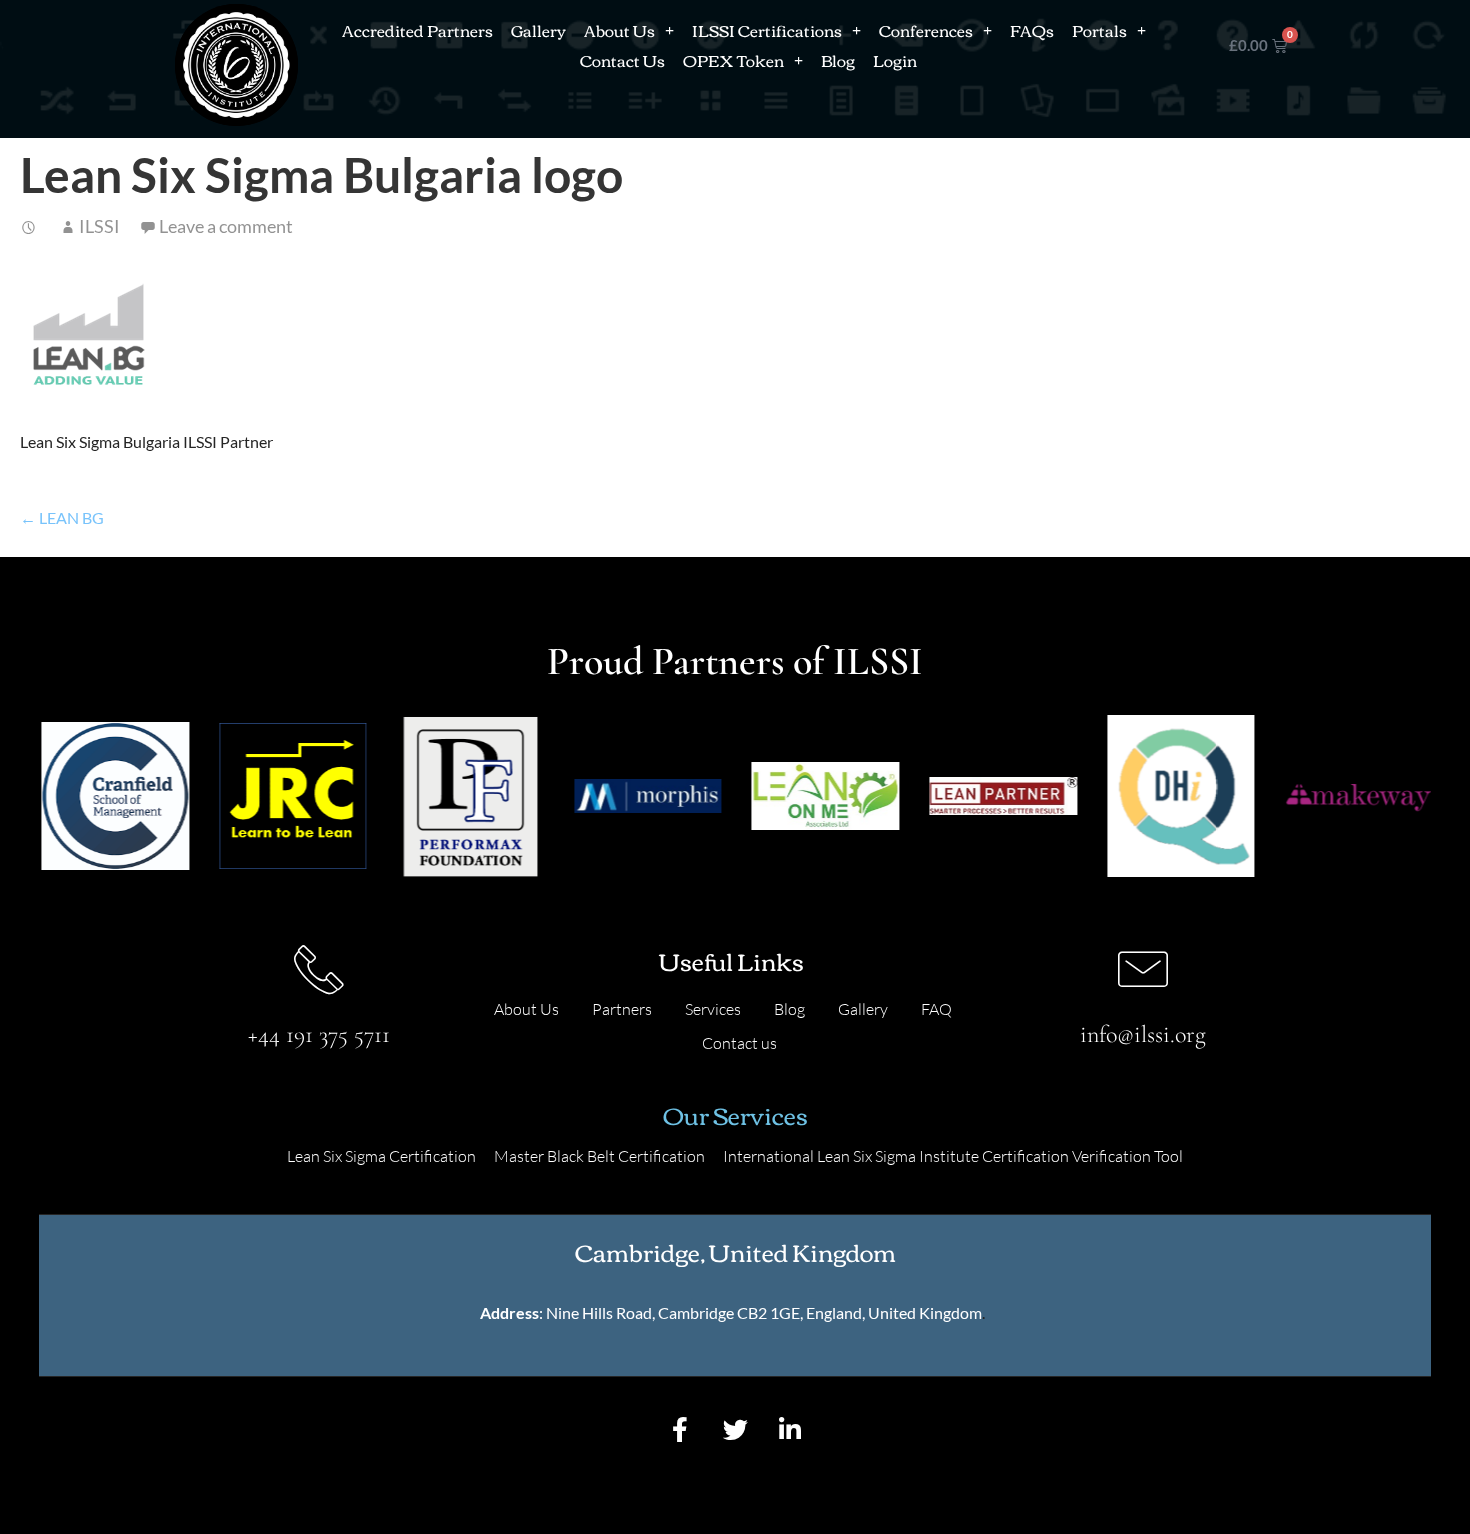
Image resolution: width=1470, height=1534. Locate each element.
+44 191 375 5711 (319, 1034)
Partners (622, 1009)
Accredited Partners (417, 30)
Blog (838, 60)
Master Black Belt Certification (599, 1156)
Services (713, 1009)
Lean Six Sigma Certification (381, 1156)
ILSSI (99, 226)
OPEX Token (733, 60)
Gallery (538, 30)
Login (895, 60)
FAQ (936, 1009)
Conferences (926, 30)
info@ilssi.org (1143, 1034)
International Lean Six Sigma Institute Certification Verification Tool (953, 1156)
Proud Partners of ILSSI (735, 661)
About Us (619, 30)
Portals (1099, 30)
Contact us (739, 1043)
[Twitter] (735, 1429)
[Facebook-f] (680, 1429)
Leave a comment (226, 226)
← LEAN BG (62, 517)
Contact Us (622, 60)
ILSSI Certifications (767, 30)
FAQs (1032, 30)
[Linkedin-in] (790, 1429)
